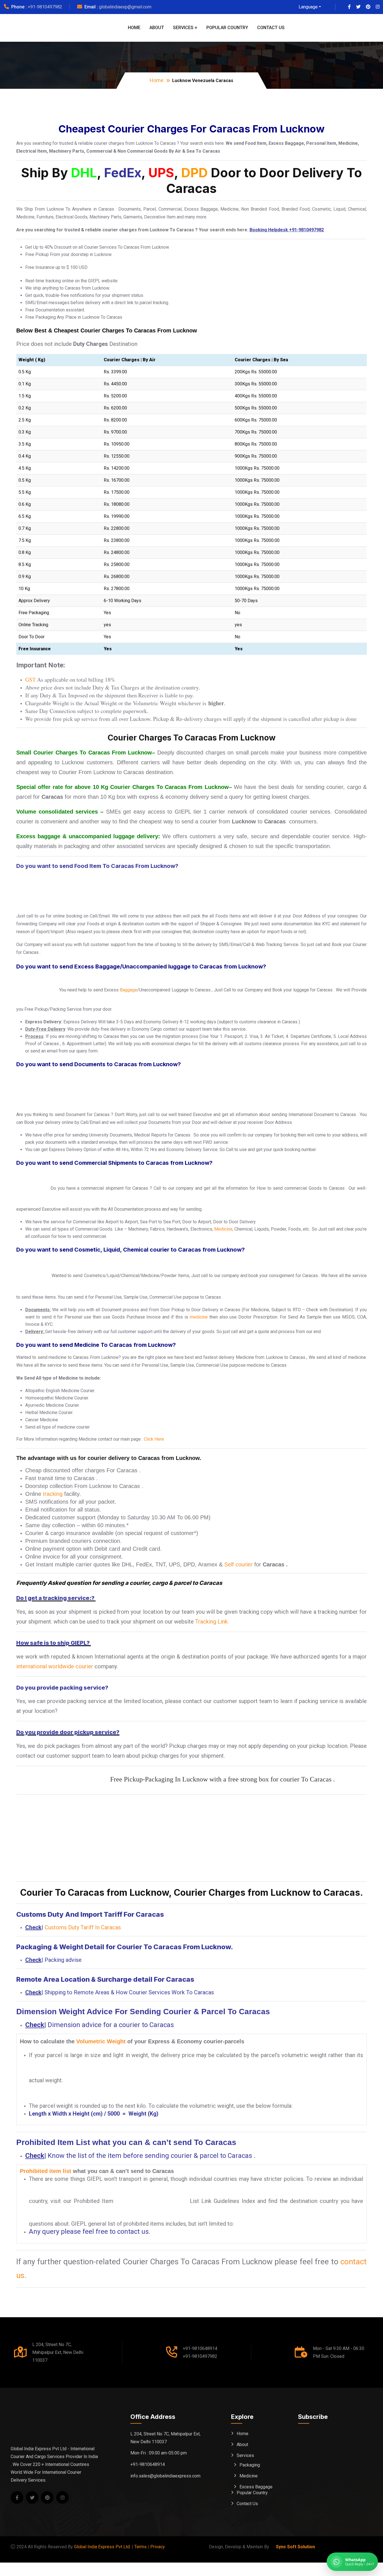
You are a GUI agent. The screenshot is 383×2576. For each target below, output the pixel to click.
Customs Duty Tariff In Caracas (83, 1927)
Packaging (250, 2465)
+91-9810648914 (200, 2348)
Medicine (223, 1229)
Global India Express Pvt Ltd (102, 2547)
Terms (140, 2547)
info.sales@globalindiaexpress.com (165, 2476)
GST (30, 680)
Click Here (154, 1439)
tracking (53, 1494)
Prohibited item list (46, 2171)
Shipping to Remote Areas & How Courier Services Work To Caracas (129, 1992)
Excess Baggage (256, 2487)
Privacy (158, 2547)
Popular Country (227, 28)
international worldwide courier (55, 1666)
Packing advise (63, 1960)
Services (183, 28)
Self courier (238, 1564)
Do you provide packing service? (62, 1688)
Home (134, 28)
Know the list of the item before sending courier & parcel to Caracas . (152, 2156)
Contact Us (271, 28)
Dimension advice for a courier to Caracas (111, 2025)
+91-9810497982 (45, 7)
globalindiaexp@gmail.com (125, 7)
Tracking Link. (212, 1622)
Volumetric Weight (101, 2041)
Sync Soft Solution (295, 2547)
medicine (199, 1317)
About (157, 28)
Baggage (128, 990)
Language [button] (308, 7)
